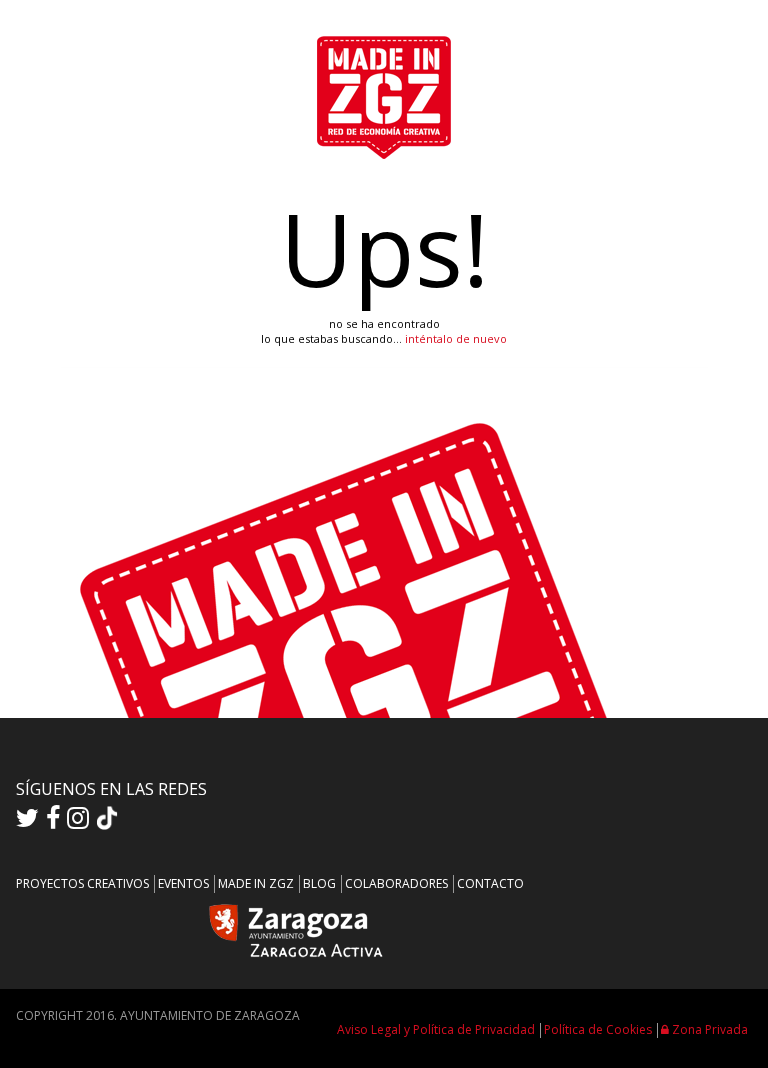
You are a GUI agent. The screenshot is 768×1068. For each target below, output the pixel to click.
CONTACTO (490, 883)
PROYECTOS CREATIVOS (82, 883)
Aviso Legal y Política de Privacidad (436, 1029)
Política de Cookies (598, 1029)
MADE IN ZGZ (256, 883)
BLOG (319, 883)
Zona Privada (708, 1029)
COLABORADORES (396, 883)
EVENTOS (183, 883)
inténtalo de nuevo (456, 338)
